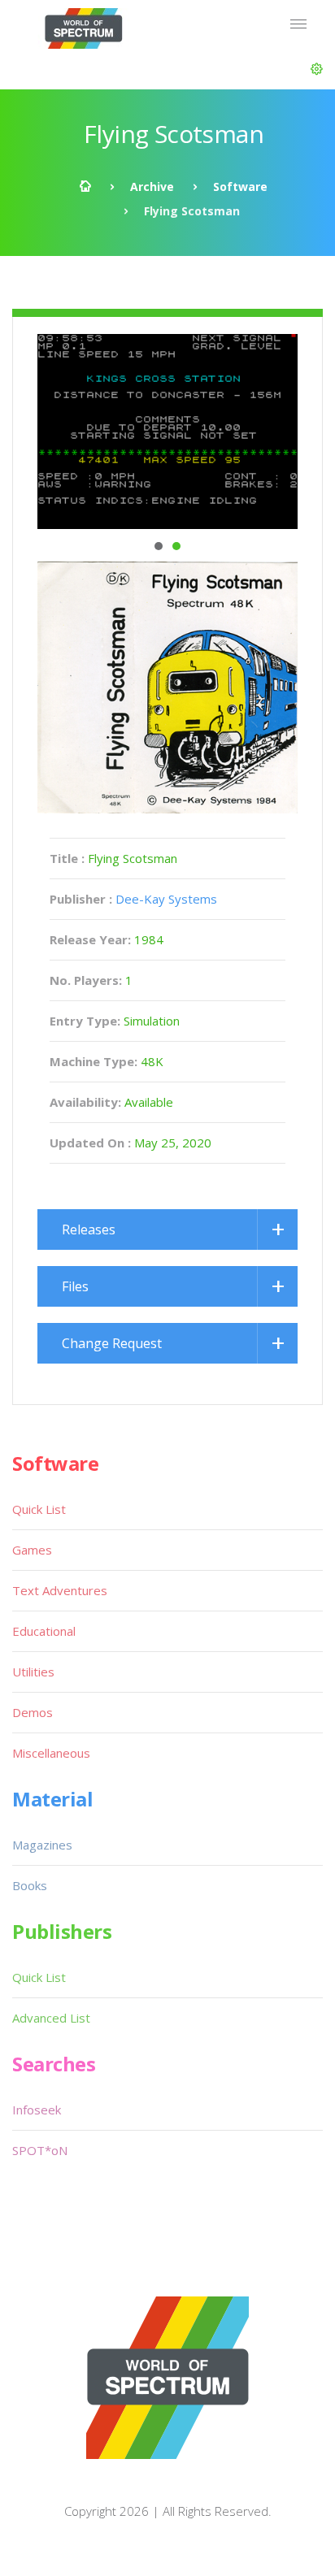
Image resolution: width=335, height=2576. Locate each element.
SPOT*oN (40, 2150)
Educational (44, 1631)
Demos (33, 1712)
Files (75, 1286)
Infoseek (37, 2110)
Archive (152, 186)
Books (30, 1885)
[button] (317, 69)
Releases (89, 1229)
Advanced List (51, 2018)
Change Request (112, 1343)
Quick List (39, 1509)
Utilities (33, 1672)
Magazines (42, 1845)
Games (32, 1550)
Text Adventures (60, 1590)
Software (240, 186)
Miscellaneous (51, 1753)
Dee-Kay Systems (166, 899)
